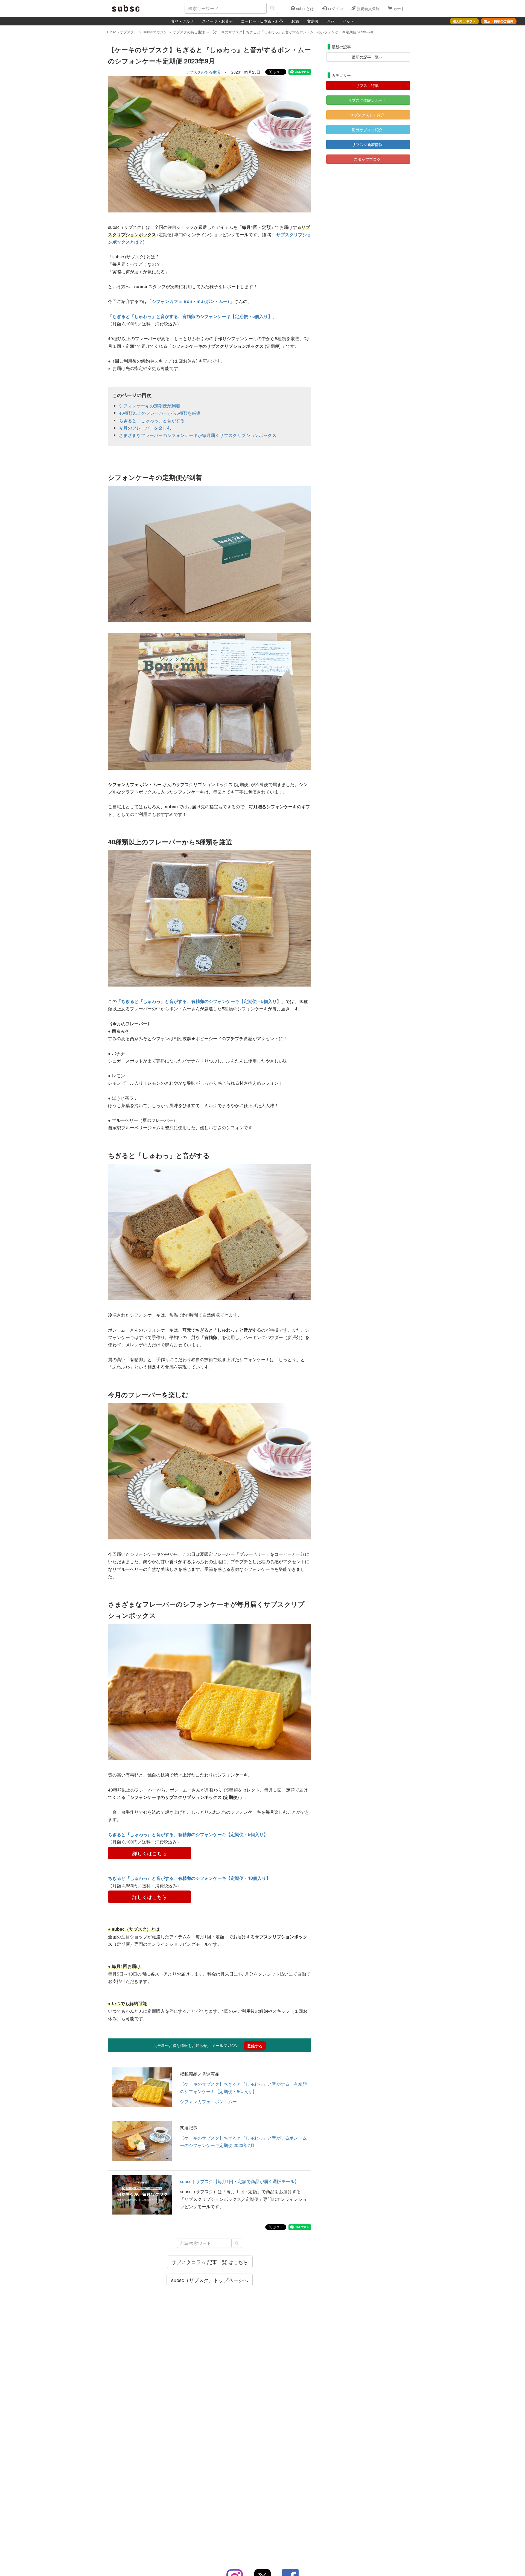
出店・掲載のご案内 (499, 21)
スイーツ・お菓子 (217, 21)
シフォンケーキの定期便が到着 (150, 406)
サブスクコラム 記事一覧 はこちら (210, 2262)
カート (398, 8)
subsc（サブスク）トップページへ (210, 2280)
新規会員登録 (367, 8)
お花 (331, 21)
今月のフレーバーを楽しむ (145, 428)
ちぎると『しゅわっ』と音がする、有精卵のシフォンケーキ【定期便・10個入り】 (189, 1878)
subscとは (304, 8)
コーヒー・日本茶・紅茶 (262, 21)
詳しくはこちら (150, 1853)
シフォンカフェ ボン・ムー (208, 2101)
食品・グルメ (182, 21)
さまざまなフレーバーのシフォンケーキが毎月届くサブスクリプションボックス (198, 435)
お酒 (295, 21)
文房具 (313, 21)
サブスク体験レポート (367, 100)
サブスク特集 (367, 85)
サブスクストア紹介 (367, 115)
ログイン (335, 8)
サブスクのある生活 (203, 72)
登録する (255, 2046)
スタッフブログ (367, 159)
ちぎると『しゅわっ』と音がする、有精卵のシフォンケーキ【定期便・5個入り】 (192, 316)
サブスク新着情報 (367, 144)
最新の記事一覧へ (367, 57)
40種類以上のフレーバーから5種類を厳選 (160, 413)
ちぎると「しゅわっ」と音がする (152, 420)
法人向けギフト (464, 21)
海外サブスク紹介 (367, 130)
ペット (348, 21)
